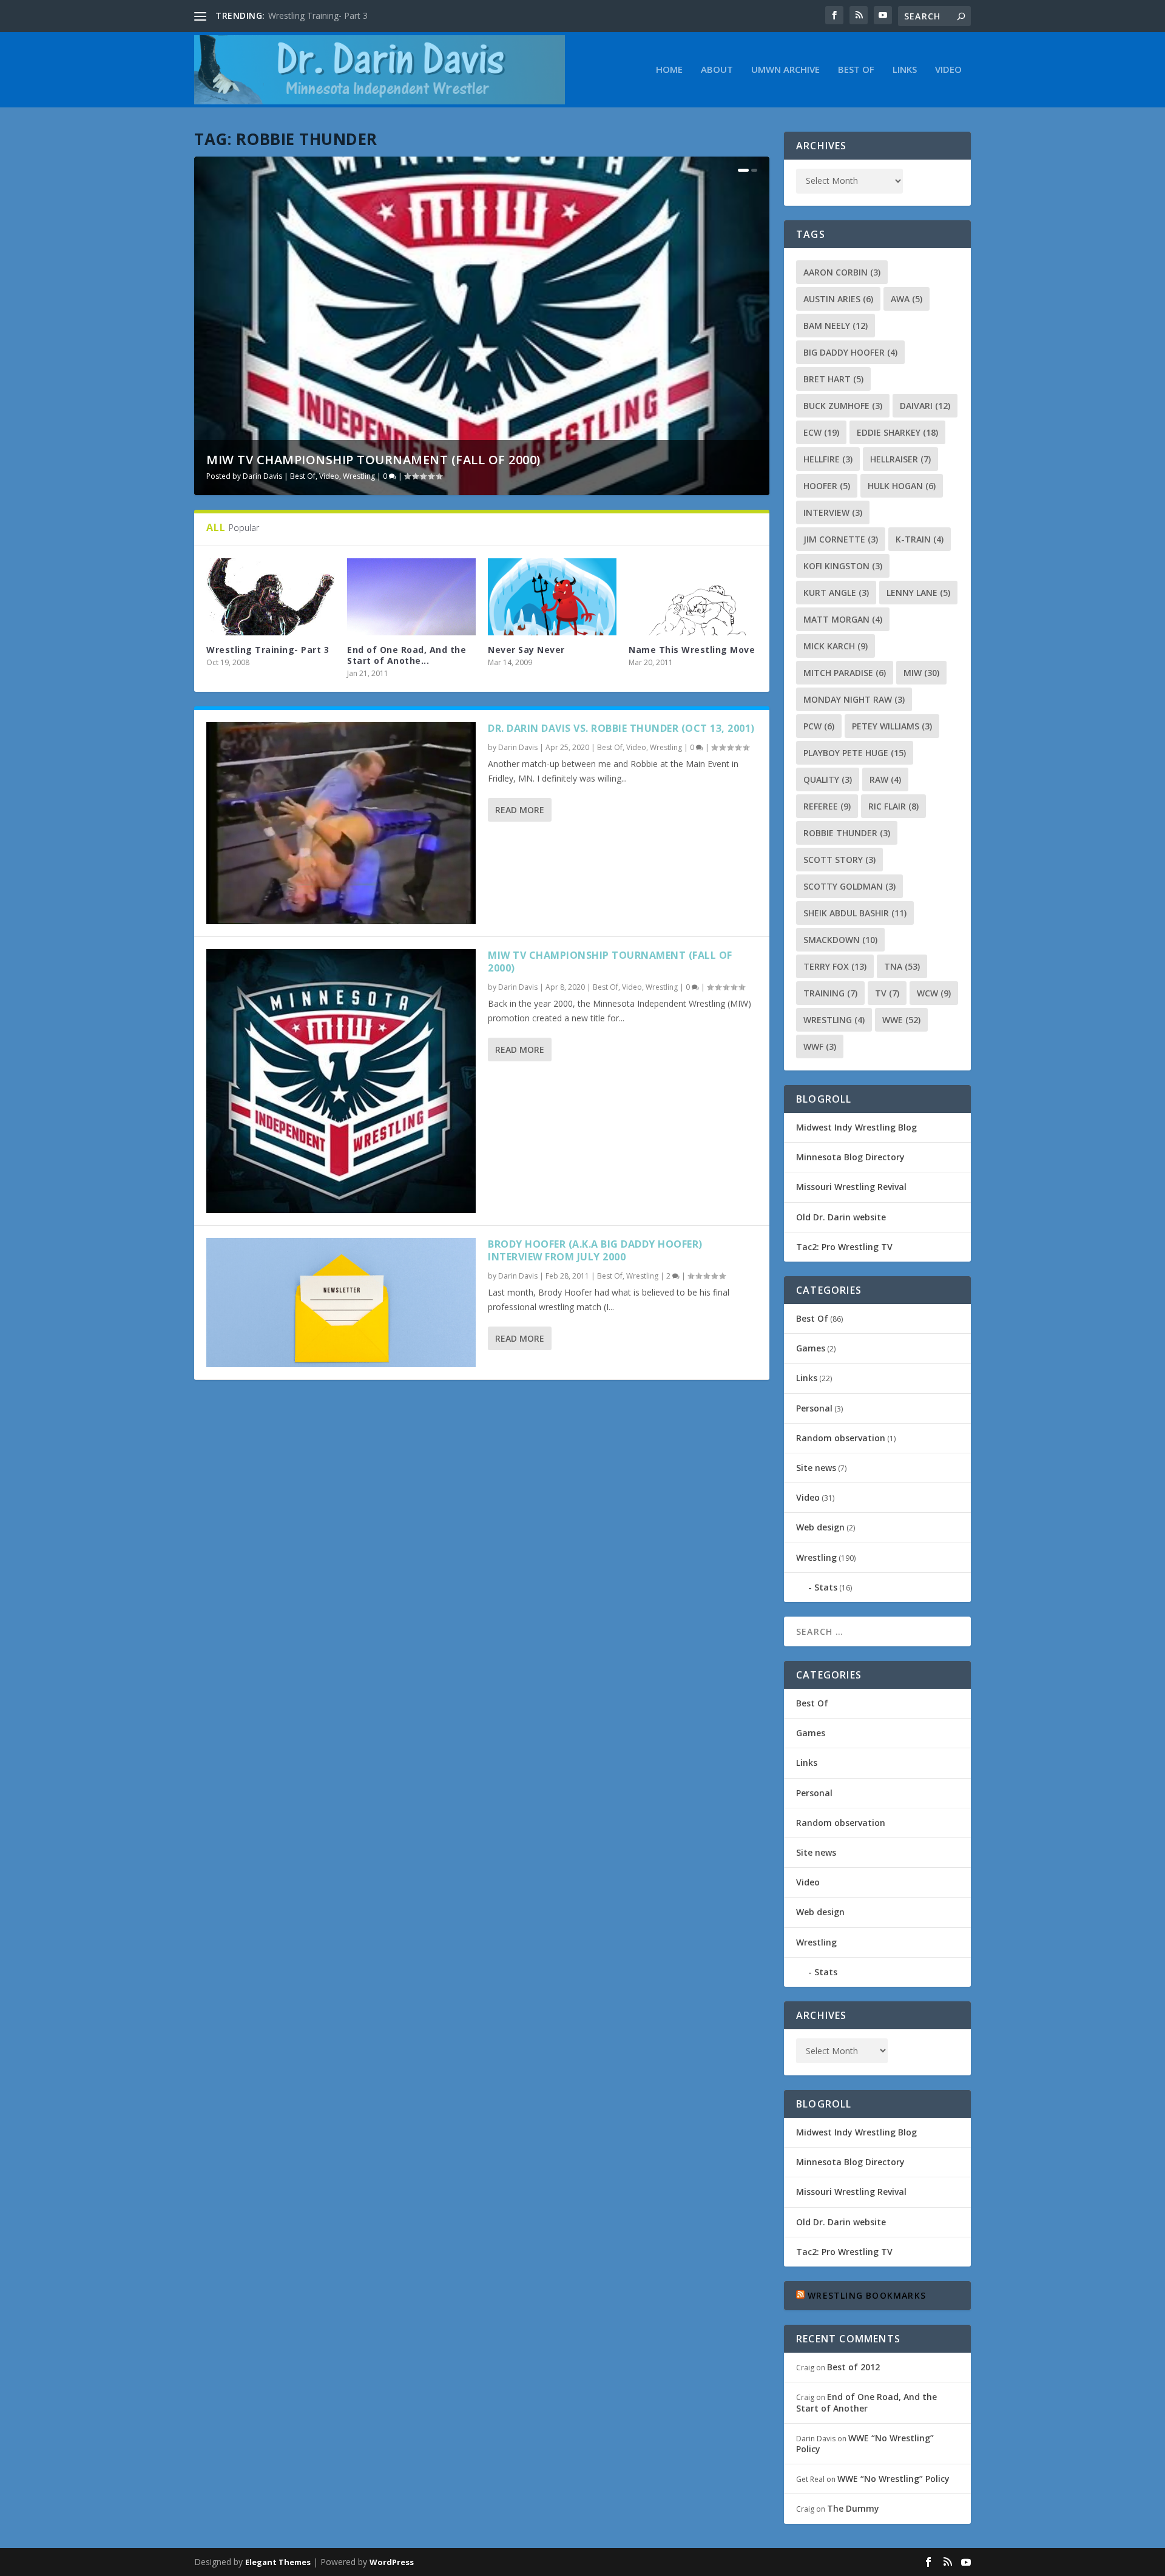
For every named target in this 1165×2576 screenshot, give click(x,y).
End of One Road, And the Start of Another (866, 2402)
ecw (821, 432)
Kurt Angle (836, 593)
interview (833, 512)
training (830, 993)
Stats (826, 1587)
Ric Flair (893, 806)
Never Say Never (526, 650)
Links (905, 70)
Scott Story (839, 860)
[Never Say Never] (552, 597)
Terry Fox (835, 966)
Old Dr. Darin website (841, 1217)
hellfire (828, 459)
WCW (934, 993)
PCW (819, 726)
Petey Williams (892, 726)
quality (828, 779)
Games (811, 1348)
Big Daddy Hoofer (850, 352)
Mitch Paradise (845, 673)
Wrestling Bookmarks (867, 2295)
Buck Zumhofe (843, 406)
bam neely (836, 326)
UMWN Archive (785, 70)
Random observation (841, 1438)
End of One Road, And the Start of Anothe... (407, 655)
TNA (902, 966)
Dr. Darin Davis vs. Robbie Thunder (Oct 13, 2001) (621, 728)
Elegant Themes (278, 2562)
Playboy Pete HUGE (855, 753)
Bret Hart (833, 379)
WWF (820, 1046)
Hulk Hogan (902, 486)
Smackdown (840, 940)
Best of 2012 (853, 2367)
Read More (520, 810)
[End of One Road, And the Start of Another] (411, 597)
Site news (816, 1468)
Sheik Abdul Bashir (855, 913)
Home (669, 70)
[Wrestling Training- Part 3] (271, 597)
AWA (907, 299)
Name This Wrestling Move (692, 650)
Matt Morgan (843, 619)
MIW (921, 673)
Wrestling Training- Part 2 (318, 15)
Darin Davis (262, 476)
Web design (820, 1527)
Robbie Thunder (847, 833)
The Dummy (853, 2508)
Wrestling (359, 476)
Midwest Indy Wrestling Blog (856, 1127)
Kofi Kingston (843, 566)
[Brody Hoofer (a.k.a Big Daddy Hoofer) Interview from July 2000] (341, 1302)
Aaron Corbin (842, 272)
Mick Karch (836, 646)
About (717, 70)
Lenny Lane (918, 593)
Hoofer (827, 486)
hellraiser (900, 459)
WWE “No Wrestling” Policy (865, 2443)
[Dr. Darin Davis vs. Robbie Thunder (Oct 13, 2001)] (341, 823)
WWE (901, 1020)
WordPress (392, 2562)
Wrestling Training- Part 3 (268, 650)
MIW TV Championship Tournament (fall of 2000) (373, 460)
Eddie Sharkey (897, 432)
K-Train (920, 539)
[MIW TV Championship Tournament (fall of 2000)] (341, 1081)
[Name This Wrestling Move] (693, 597)
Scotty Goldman (849, 886)
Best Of (856, 70)
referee (827, 806)
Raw (885, 779)
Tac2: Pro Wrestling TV (844, 1247)
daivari (925, 406)
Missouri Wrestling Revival (851, 1187)
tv (887, 993)
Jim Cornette (841, 539)
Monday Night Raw (854, 699)
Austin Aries (838, 299)
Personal (814, 1408)
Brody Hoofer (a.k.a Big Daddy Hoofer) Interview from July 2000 (595, 1250)
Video (948, 70)
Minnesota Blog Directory (850, 1157)
